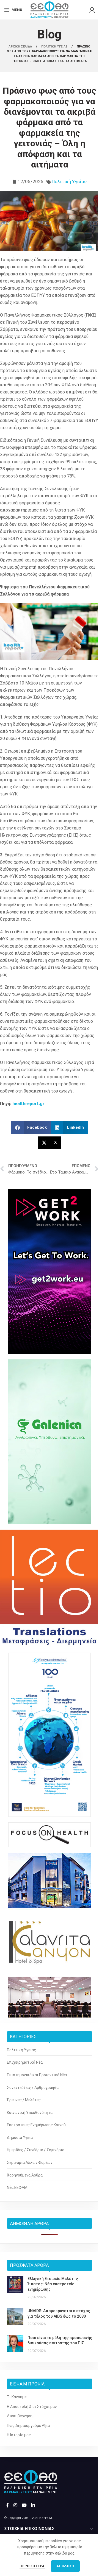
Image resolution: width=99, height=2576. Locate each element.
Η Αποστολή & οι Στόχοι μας (32, 2407)
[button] (31, 1128)
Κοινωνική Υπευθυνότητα (30, 2113)
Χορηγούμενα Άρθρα (25, 2175)
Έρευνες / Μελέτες (24, 2100)
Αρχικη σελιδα (21, 47)
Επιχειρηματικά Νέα (25, 2062)
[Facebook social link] (7, 2505)
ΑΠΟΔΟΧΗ (65, 2566)
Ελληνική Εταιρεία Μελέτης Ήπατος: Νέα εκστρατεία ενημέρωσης (53, 2284)
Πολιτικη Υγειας (55, 47)
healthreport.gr (28, 1104)
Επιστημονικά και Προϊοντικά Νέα (37, 2075)
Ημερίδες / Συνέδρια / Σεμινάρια (36, 2150)
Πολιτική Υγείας (69, 181)
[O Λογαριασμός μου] (92, 10)
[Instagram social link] (15, 2505)
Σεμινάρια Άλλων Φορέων (30, 2163)
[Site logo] (50, 9)
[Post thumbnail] (15, 2288)
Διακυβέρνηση (20, 2416)
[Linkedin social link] (33, 2505)
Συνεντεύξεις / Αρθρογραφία (33, 2088)
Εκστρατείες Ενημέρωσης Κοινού (36, 2125)
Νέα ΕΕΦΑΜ (17, 2187)
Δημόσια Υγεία (20, 2138)
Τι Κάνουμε (17, 2397)
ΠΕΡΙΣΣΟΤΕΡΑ (32, 2566)
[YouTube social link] (24, 2505)
